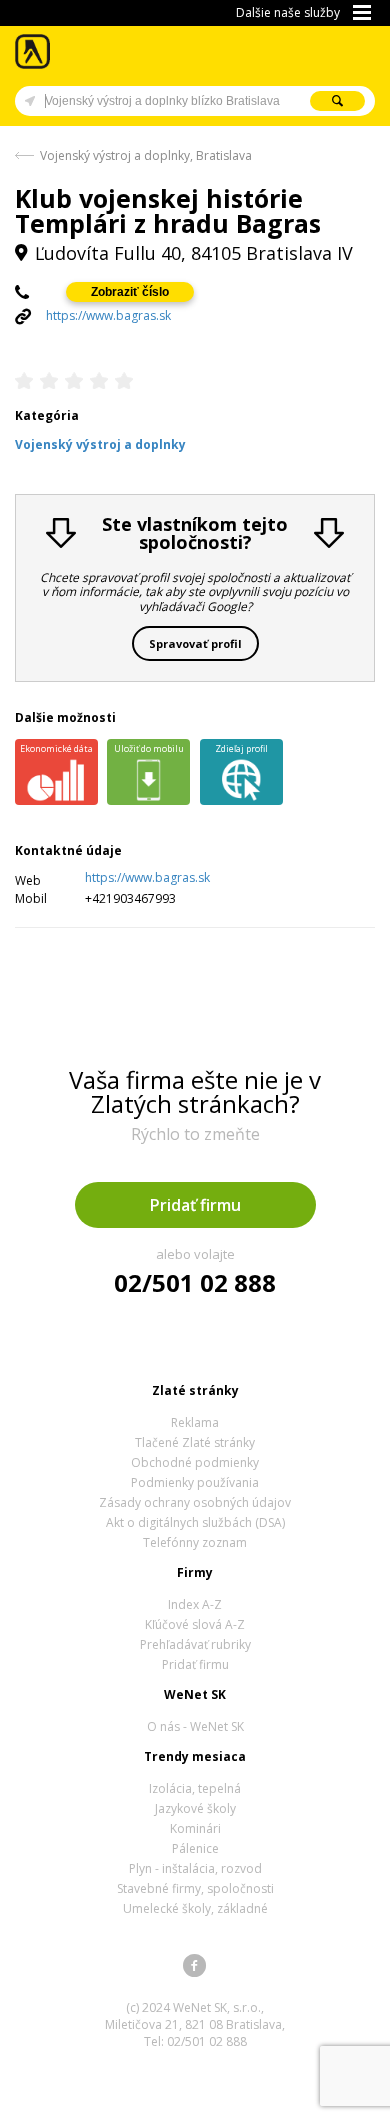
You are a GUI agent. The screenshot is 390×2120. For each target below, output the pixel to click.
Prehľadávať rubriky (195, 1644)
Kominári (195, 1828)
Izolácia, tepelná (195, 1788)
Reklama (195, 1422)
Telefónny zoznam (195, 1542)
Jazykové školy (195, 1808)
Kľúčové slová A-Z (195, 1624)
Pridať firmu (195, 1205)
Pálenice (195, 1848)
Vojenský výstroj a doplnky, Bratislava (146, 155)
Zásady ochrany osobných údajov (195, 1502)
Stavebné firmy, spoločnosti (195, 1888)
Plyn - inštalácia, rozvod (195, 1868)
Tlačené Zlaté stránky (195, 1442)
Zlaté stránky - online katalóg (33, 51)
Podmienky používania (195, 1482)
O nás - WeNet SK (195, 1726)
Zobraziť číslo (130, 292)
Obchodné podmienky (195, 1462)
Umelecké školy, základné (195, 1908)
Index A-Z (195, 1604)
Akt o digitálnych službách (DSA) (195, 1522)
